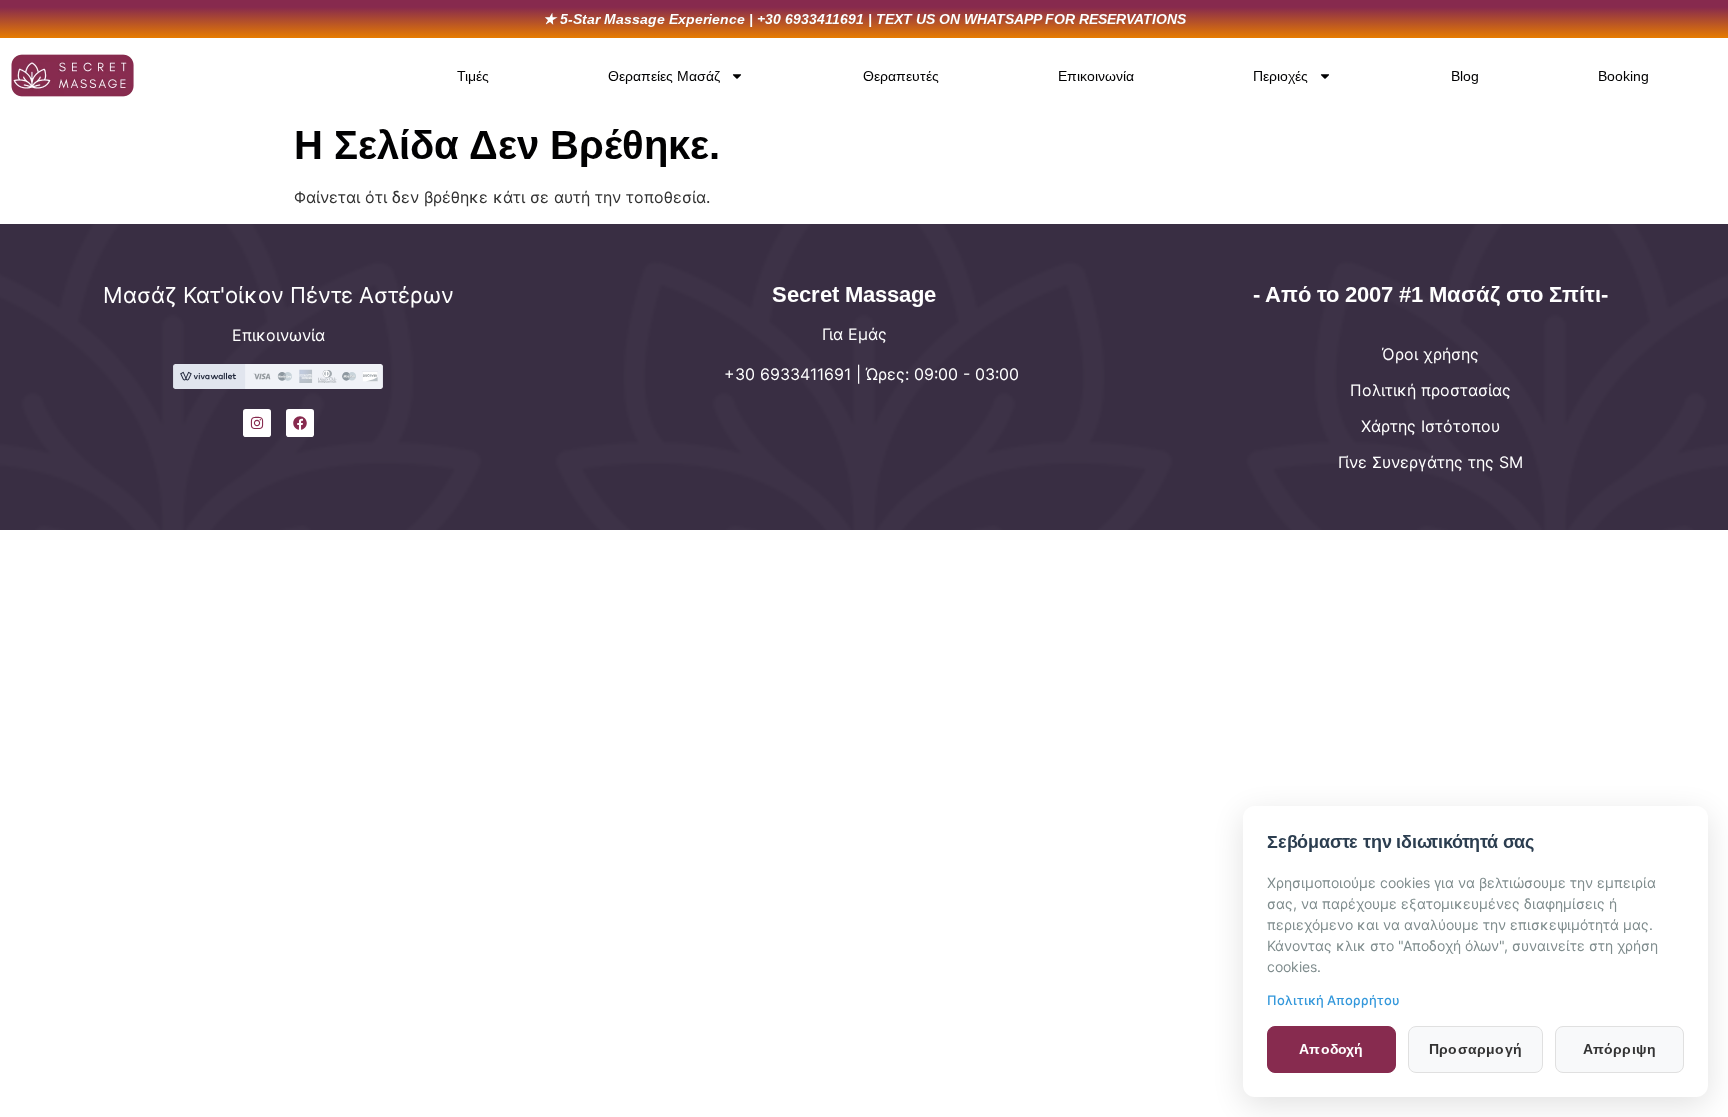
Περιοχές (1280, 76)
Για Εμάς (854, 334)
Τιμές (473, 76)
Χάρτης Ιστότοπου (1430, 426)
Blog (1465, 76)
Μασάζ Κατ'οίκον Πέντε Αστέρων (278, 295)
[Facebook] (300, 423)
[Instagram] (257, 423)
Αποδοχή (1331, 1049)
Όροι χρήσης (1430, 354)
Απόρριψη (1620, 1049)
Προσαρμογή (1475, 1049)
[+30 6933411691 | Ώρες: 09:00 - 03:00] (602, 388)
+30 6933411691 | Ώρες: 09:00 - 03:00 (871, 374)
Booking (1623, 76)
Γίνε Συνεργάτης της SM (1430, 462)
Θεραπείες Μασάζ (664, 76)
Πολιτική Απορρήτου (1333, 1000)
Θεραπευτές (901, 76)
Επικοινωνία (1096, 76)
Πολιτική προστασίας (1430, 390)
